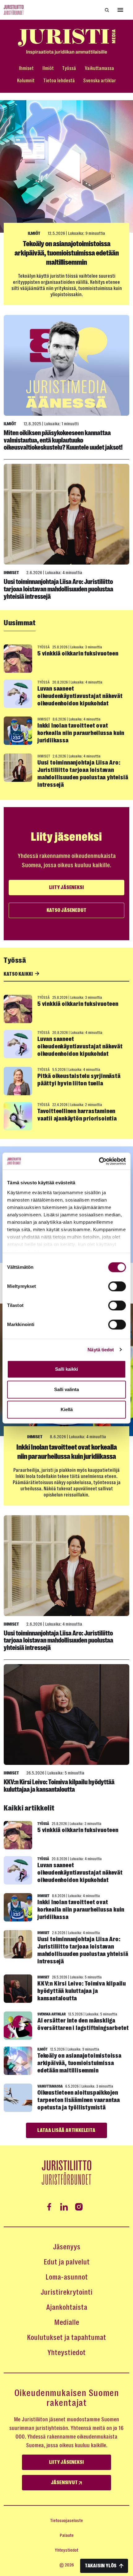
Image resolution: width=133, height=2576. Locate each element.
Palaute (67, 2535)
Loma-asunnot (67, 2277)
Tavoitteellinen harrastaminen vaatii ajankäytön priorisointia (77, 1115)
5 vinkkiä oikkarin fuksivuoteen (78, 653)
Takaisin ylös (101, 2566)
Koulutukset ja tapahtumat (66, 2337)
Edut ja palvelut (67, 2262)
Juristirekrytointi (66, 2292)
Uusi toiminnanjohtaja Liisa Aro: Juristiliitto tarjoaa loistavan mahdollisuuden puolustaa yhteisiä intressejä (58, 589)
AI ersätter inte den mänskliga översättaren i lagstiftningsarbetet (83, 2024)
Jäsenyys (67, 2247)
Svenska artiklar (100, 81)
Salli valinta (66, 1389)
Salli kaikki (66, 1369)
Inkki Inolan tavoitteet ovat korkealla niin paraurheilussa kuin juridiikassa (81, 733)
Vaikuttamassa (99, 68)
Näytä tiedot (101, 1350)
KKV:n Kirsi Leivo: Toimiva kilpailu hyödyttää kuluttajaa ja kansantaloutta (59, 1786)
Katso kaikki (19, 974)
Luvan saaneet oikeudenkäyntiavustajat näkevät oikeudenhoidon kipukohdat (80, 696)
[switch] (117, 1286)
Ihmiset (26, 68)
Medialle (67, 2322)
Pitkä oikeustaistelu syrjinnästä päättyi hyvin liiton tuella (79, 1080)
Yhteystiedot (66, 2353)
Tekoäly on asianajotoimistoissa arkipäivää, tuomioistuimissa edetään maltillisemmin (67, 253)
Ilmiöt (48, 68)
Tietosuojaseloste (66, 2521)
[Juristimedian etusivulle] (67, 42)
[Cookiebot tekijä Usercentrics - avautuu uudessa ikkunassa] (99, 1161)
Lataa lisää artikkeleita (66, 2130)
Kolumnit (26, 81)
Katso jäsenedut (67, 910)
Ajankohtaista (67, 2307)
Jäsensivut (65, 2483)
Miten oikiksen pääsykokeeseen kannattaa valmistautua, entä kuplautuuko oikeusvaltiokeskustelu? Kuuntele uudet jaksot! (63, 440)
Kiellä (67, 1409)
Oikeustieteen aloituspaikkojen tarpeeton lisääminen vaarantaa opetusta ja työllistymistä (79, 2100)
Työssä (69, 68)
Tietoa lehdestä (59, 81)
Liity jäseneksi (67, 888)
